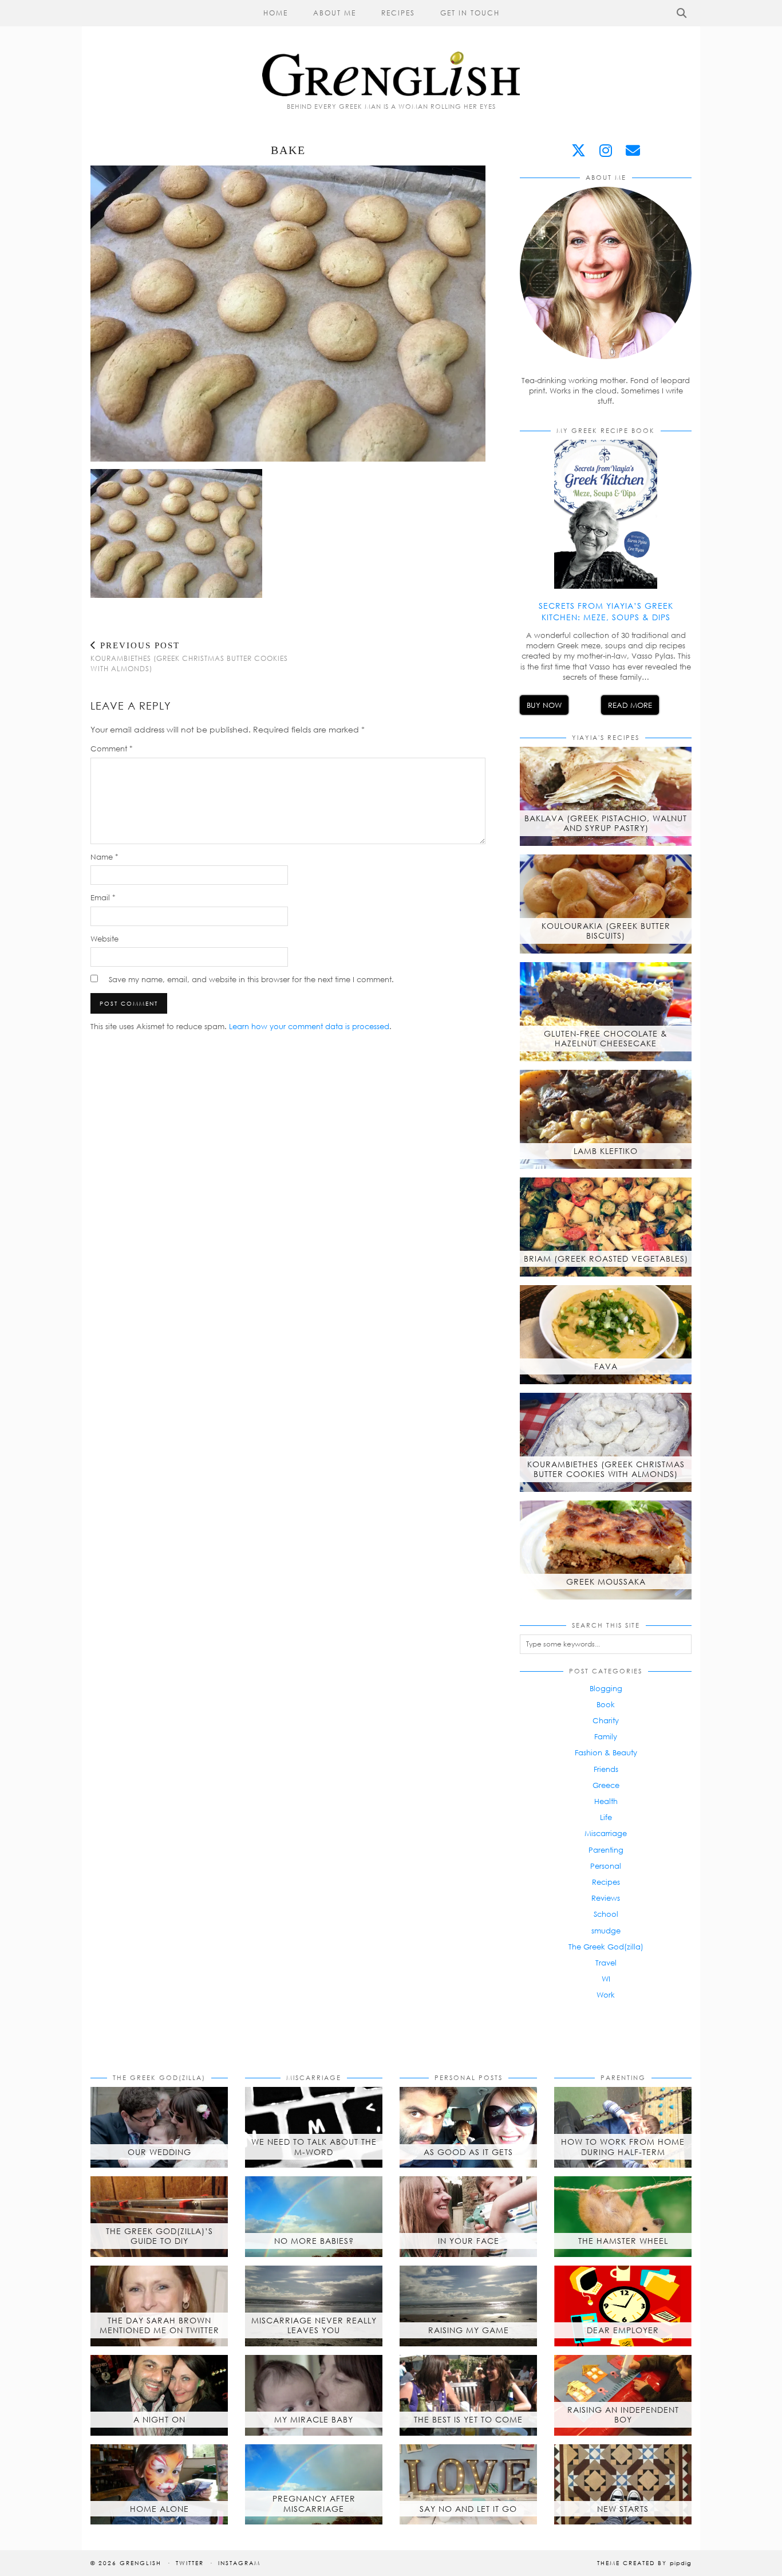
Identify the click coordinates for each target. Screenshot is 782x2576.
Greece (606, 1785)
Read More (630, 705)
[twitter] (578, 150)
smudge (606, 1931)
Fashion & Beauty (606, 1752)
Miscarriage (606, 1833)
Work (606, 1995)
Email (103, 897)
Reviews (606, 1898)
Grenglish (141, 2563)
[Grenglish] (391, 48)
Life (606, 1817)
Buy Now (544, 705)
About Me (335, 13)
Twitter (190, 2563)
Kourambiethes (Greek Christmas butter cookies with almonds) (189, 657)
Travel (606, 1963)
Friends (606, 1769)
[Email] (633, 150)
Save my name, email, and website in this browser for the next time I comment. (251, 979)
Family (606, 1736)
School (606, 1914)
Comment (112, 749)
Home (276, 13)
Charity (606, 1720)
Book (606, 1704)
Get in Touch (470, 13)
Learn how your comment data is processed (309, 1026)
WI (606, 1979)
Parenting (606, 1850)
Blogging (606, 1688)
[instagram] (606, 150)
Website (104, 939)
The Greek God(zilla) (606, 1947)
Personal (606, 1866)
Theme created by (644, 2563)
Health (606, 1801)
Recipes (398, 13)
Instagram (239, 2563)
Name (104, 857)
